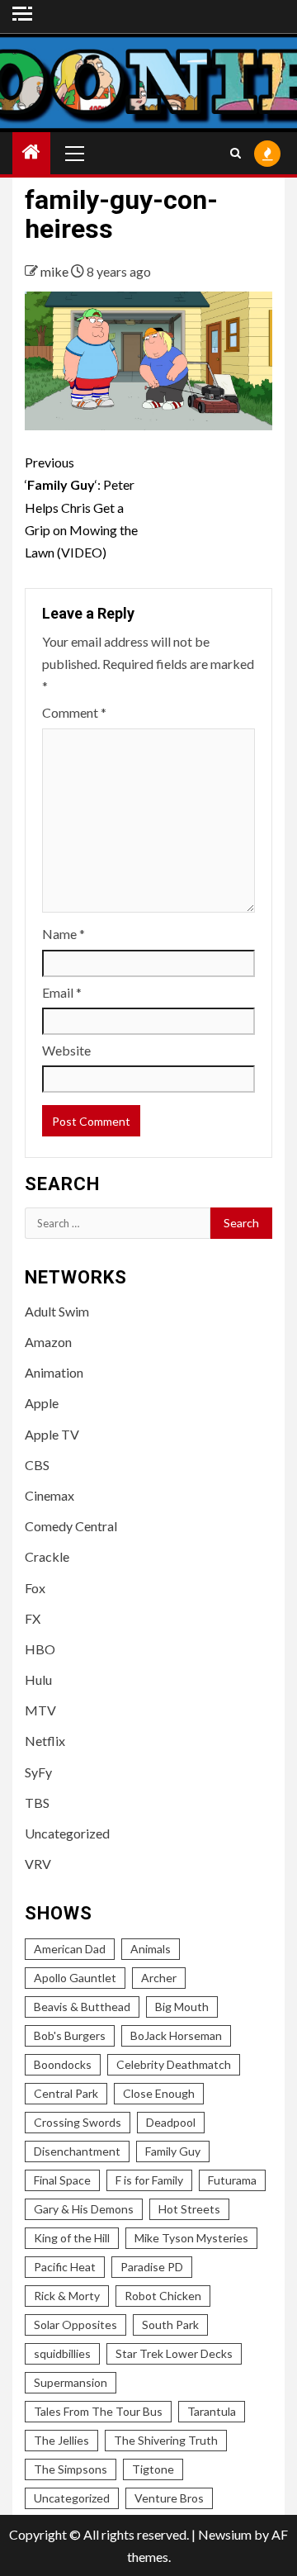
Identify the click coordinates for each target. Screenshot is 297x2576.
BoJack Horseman (176, 2035)
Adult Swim (57, 1311)
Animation (54, 1372)
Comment (74, 712)
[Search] (236, 153)
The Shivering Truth (166, 2440)
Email (62, 992)
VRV (38, 1864)
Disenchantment (77, 2151)
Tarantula (212, 2411)
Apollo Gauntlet (75, 1978)
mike (56, 271)
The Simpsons (71, 2469)
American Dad (70, 1949)
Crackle (47, 1556)
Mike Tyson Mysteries (191, 2238)
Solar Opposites (75, 2325)
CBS (37, 1465)
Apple (42, 1403)
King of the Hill (72, 2238)
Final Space (62, 2180)
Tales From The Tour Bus (98, 2411)
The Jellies (61, 2440)
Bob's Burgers (70, 2035)
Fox (35, 1588)
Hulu (38, 1679)
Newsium (225, 2534)
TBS (37, 1803)
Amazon (48, 1342)
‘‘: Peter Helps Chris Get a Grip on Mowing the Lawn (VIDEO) (81, 507)
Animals (151, 1949)
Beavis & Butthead (82, 2007)
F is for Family (149, 2180)
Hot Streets (189, 2209)
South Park (170, 2325)
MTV (40, 1710)
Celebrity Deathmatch (174, 2064)
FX (33, 1618)
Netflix (45, 1741)
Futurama (232, 2180)
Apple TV (52, 1434)
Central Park (66, 2093)
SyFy (38, 1772)
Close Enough (159, 2093)
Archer (159, 1978)
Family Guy (173, 2151)
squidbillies (62, 2353)
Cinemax (49, 1495)
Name (64, 934)
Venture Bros (169, 2498)
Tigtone (153, 2469)
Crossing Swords (78, 2122)
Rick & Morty (67, 2296)
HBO (40, 1649)
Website (66, 1050)
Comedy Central (71, 1526)
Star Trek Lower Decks (174, 2353)
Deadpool (171, 2122)
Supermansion (71, 2382)
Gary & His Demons (84, 2209)
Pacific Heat (65, 2267)
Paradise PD (152, 2267)
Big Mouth (182, 2007)
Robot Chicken (163, 2296)
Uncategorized (67, 1833)
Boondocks (63, 2064)
